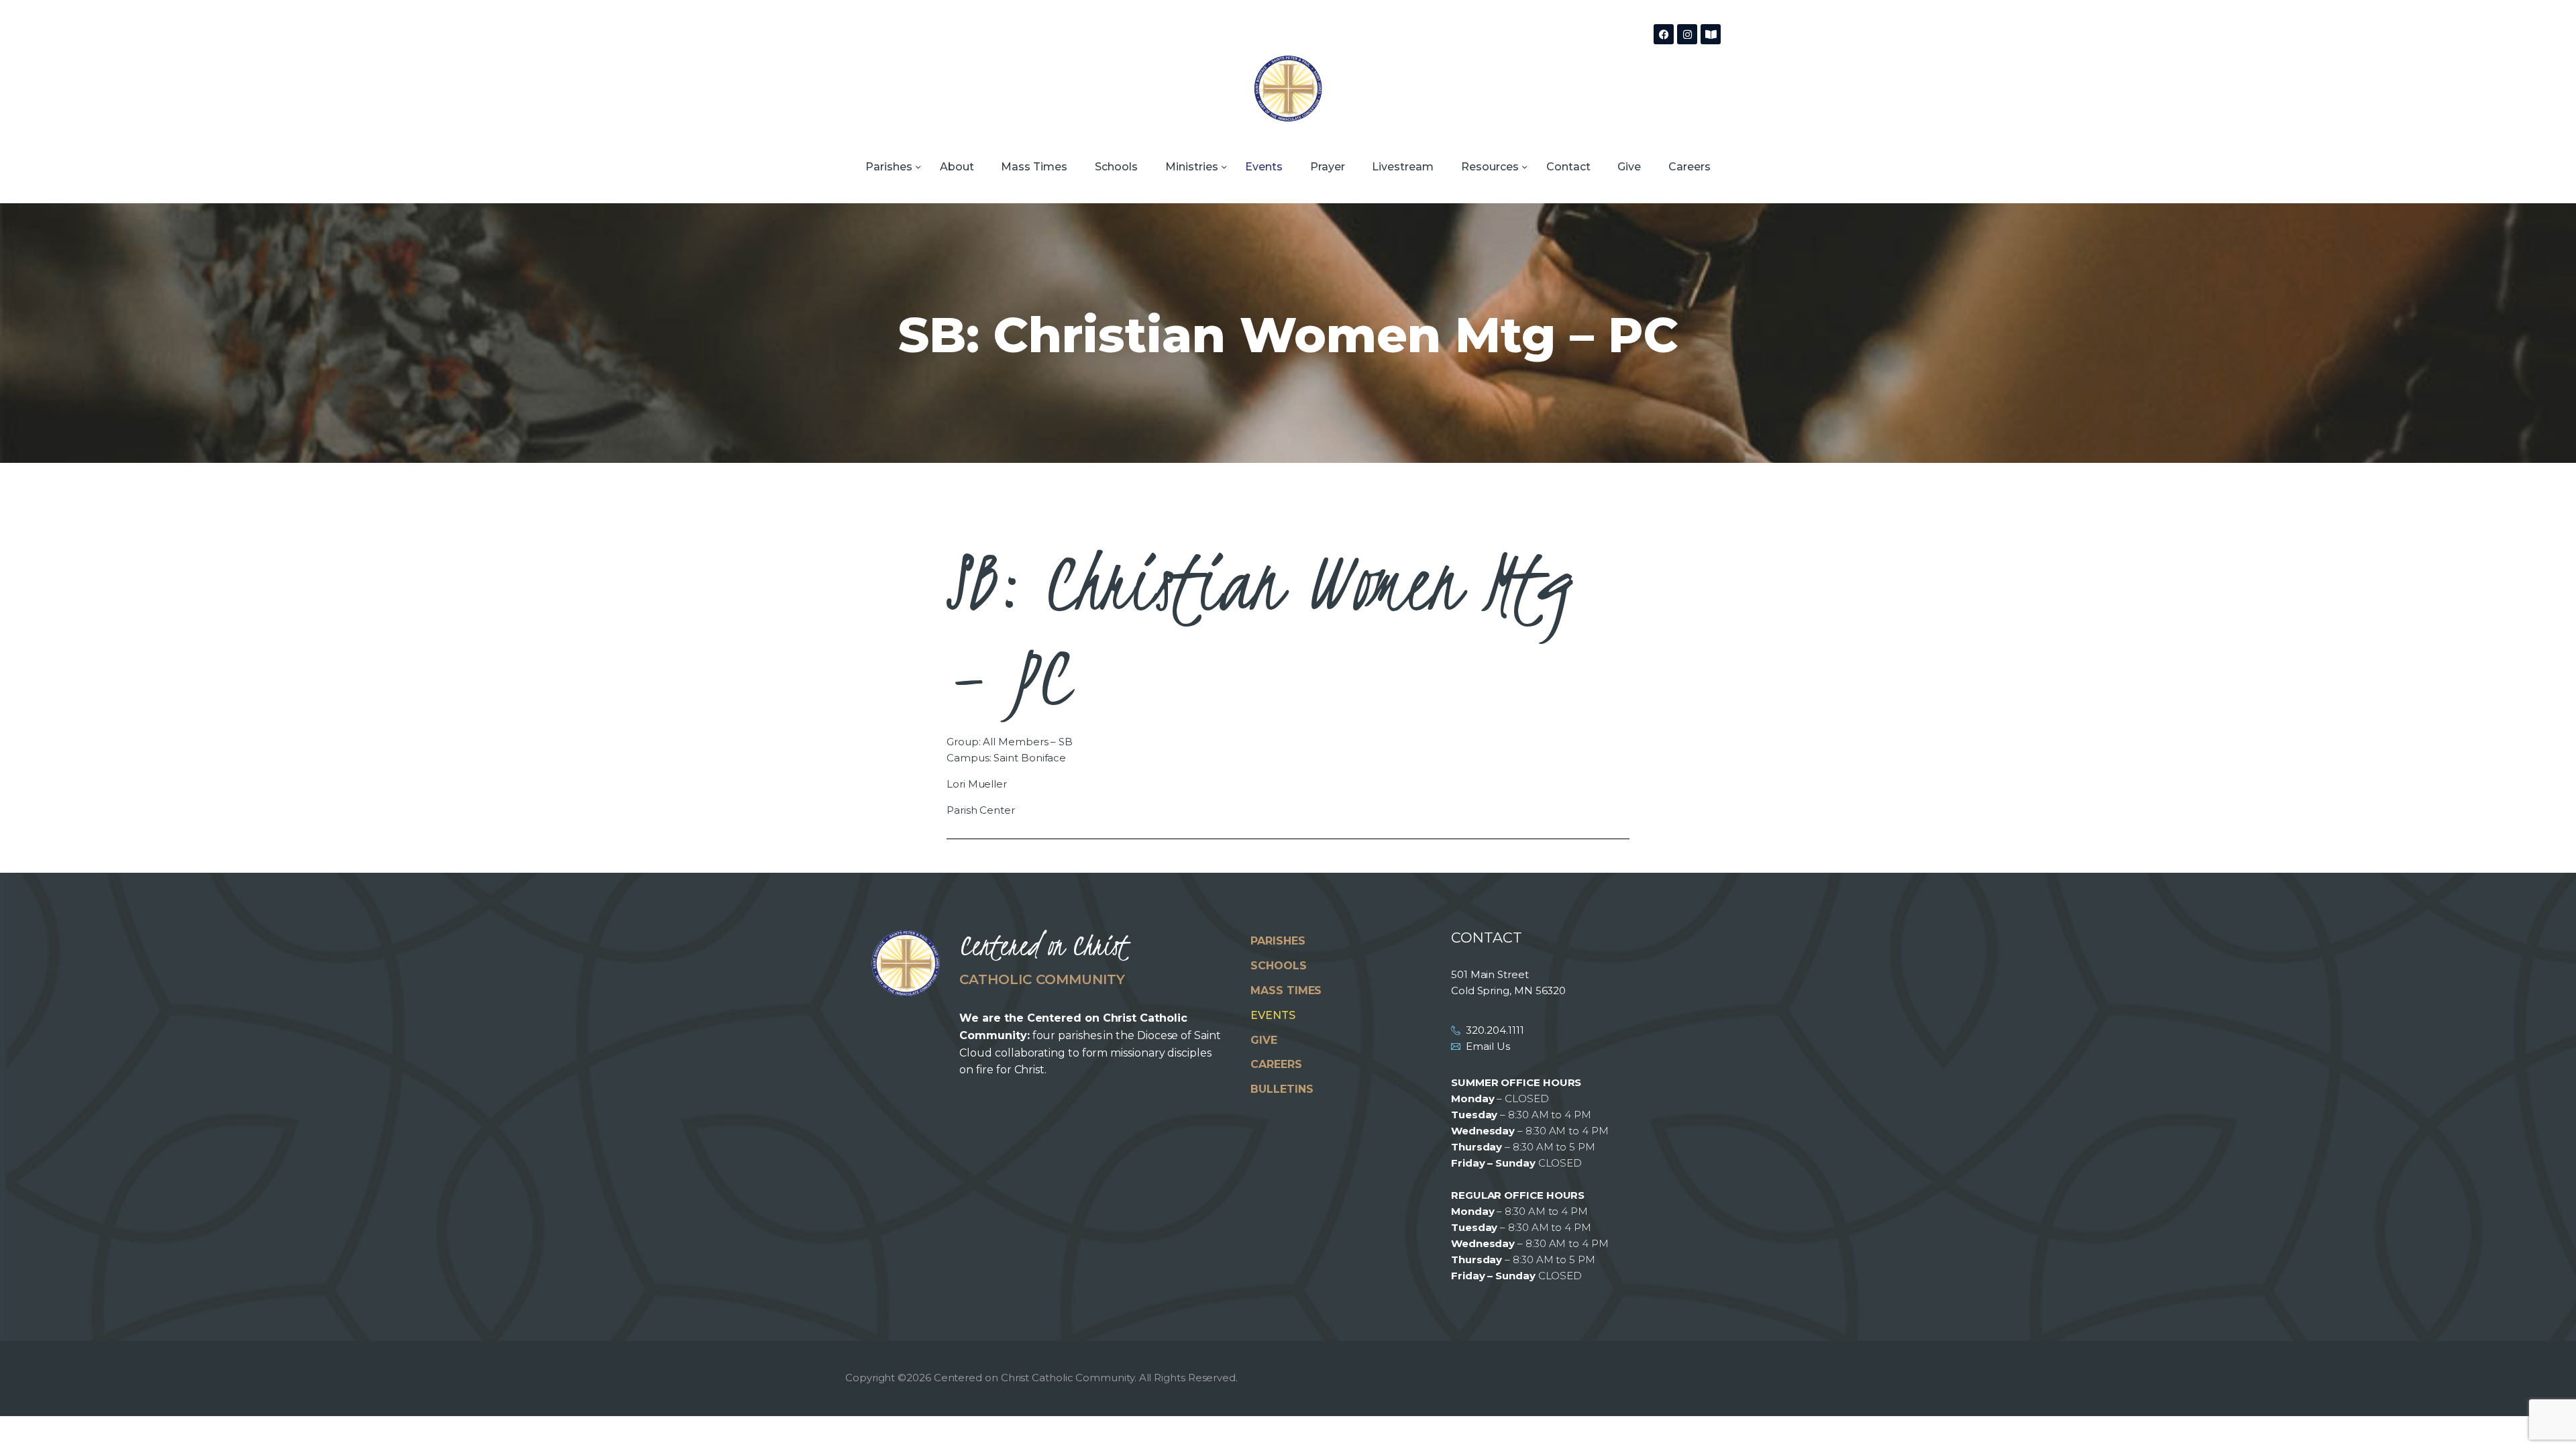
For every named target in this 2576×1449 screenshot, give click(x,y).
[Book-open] (1711, 34)
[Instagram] (1687, 34)
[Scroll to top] (2542, 1417)
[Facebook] (1664, 34)
